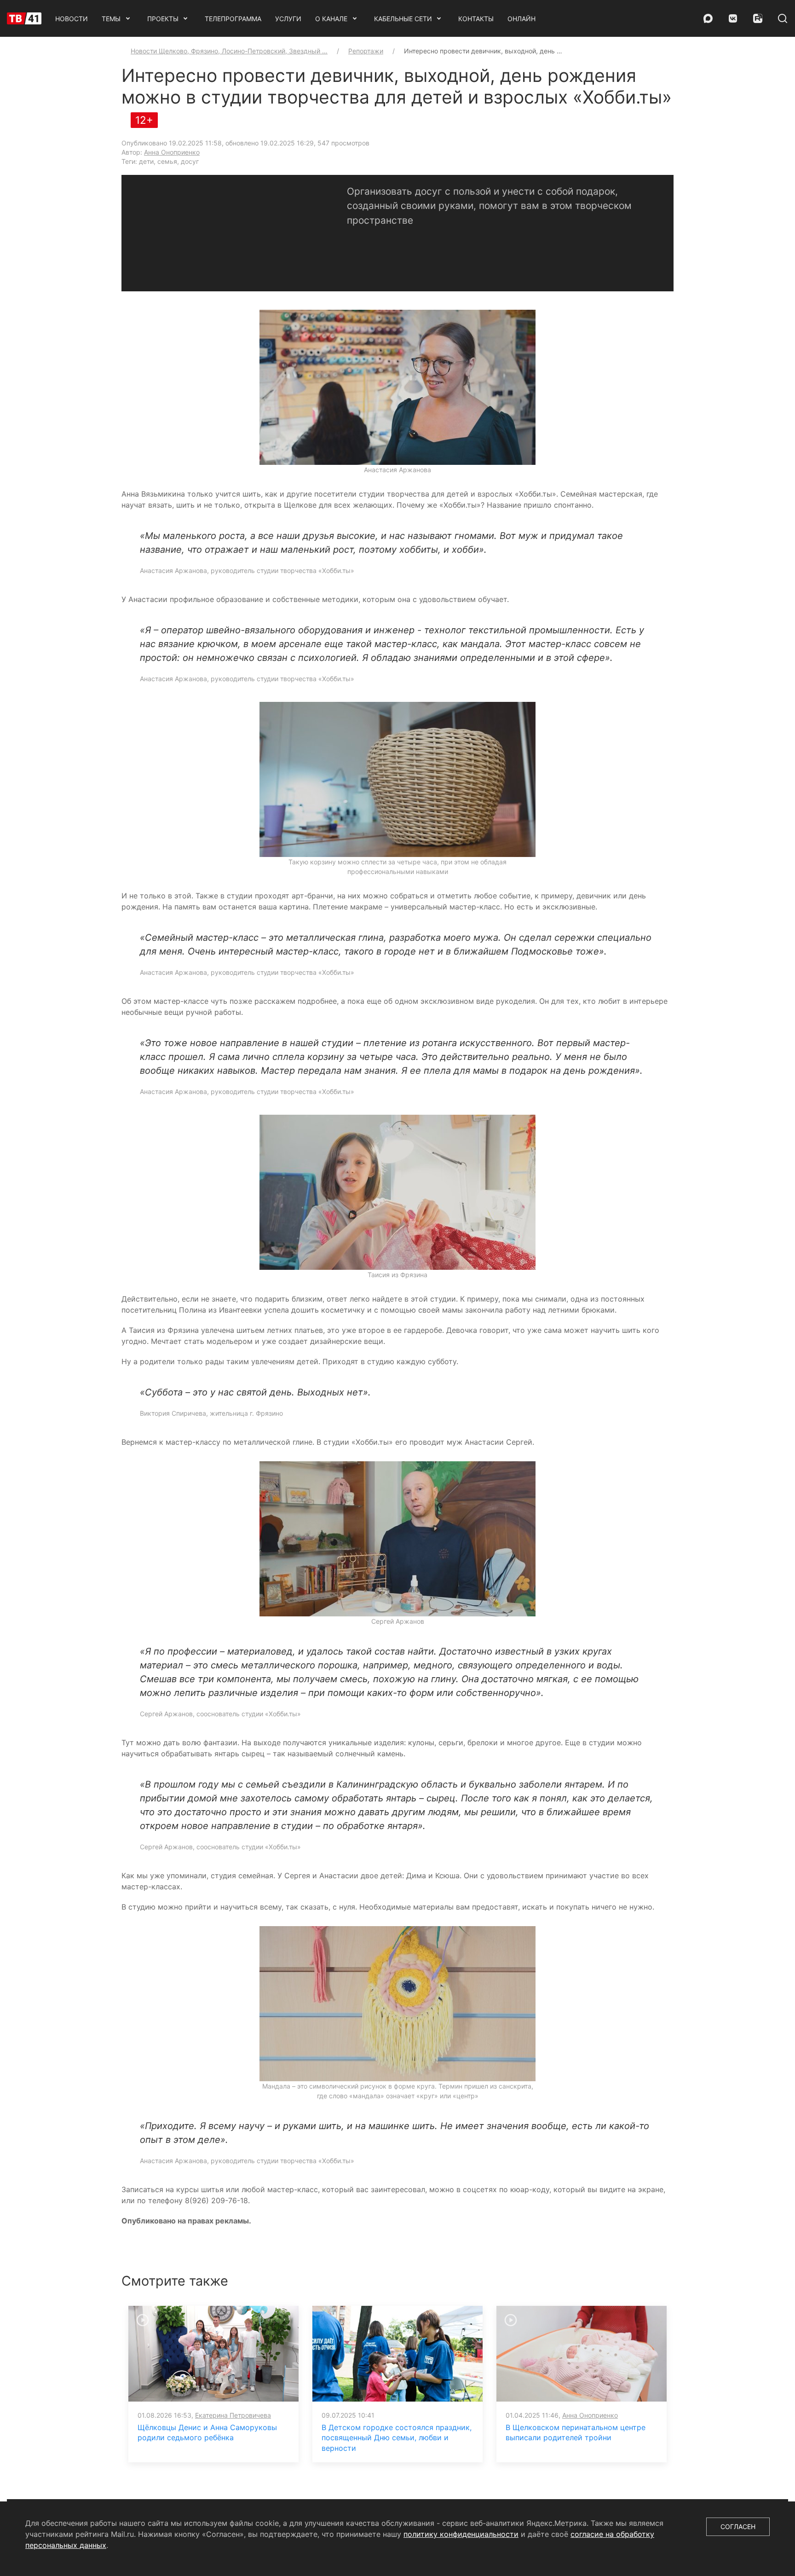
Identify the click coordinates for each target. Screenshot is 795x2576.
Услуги (288, 19)
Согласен (738, 2527)
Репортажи (366, 51)
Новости (72, 19)
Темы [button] (111, 19)
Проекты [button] (163, 19)
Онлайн (521, 19)
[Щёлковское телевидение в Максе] (708, 18)
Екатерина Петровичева (233, 2415)
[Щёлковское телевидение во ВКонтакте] (733, 18)
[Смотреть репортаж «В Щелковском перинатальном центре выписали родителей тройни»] (582, 2353)
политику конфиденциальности (461, 2534)
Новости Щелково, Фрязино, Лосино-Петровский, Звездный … (229, 51)
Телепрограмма (233, 19)
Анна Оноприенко (172, 152)
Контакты (476, 19)
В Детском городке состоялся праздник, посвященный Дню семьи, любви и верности (397, 2438)
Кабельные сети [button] (403, 19)
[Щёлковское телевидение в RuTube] (758, 18)
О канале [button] (331, 19)
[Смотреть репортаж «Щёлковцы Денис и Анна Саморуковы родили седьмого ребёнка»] (213, 2353)
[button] (397, 387)
